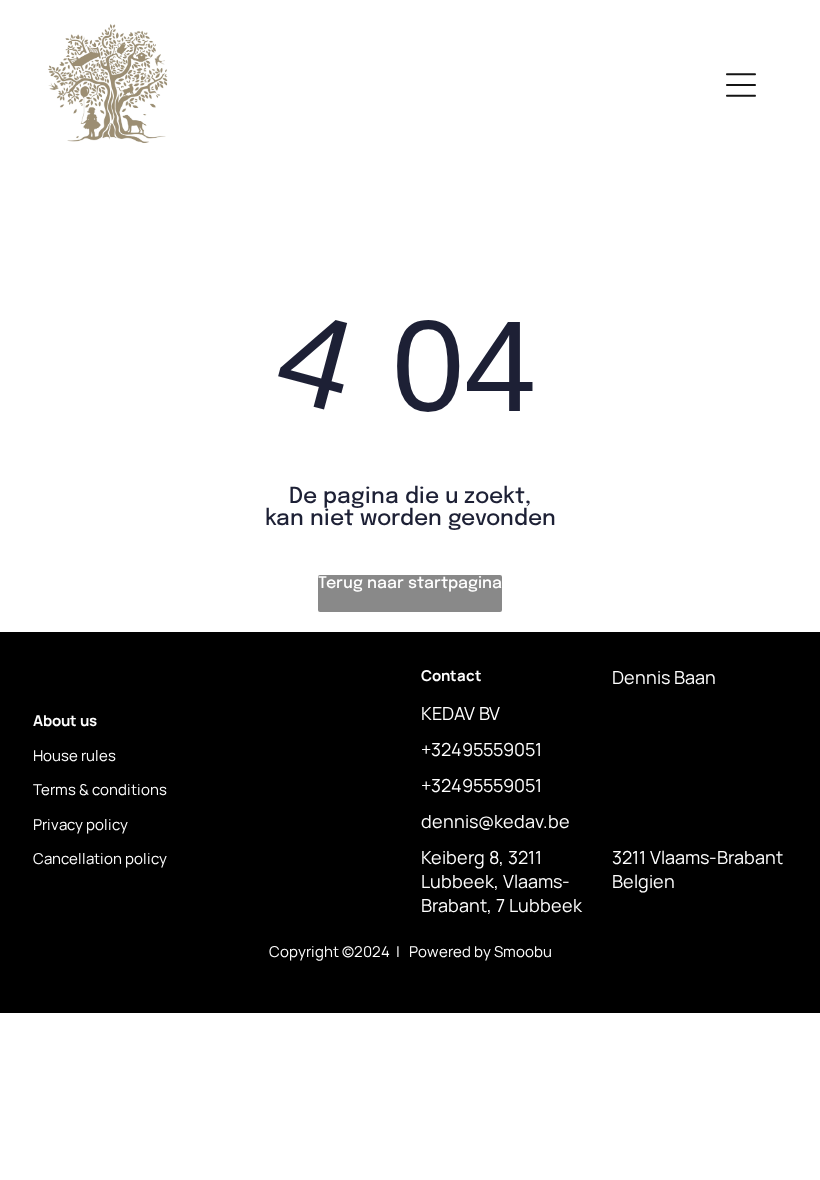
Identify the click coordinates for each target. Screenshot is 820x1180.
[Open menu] (741, 85)
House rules (74, 755)
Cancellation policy (100, 858)
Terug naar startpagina (410, 583)
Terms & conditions (100, 789)
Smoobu (523, 951)
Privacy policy (80, 824)
